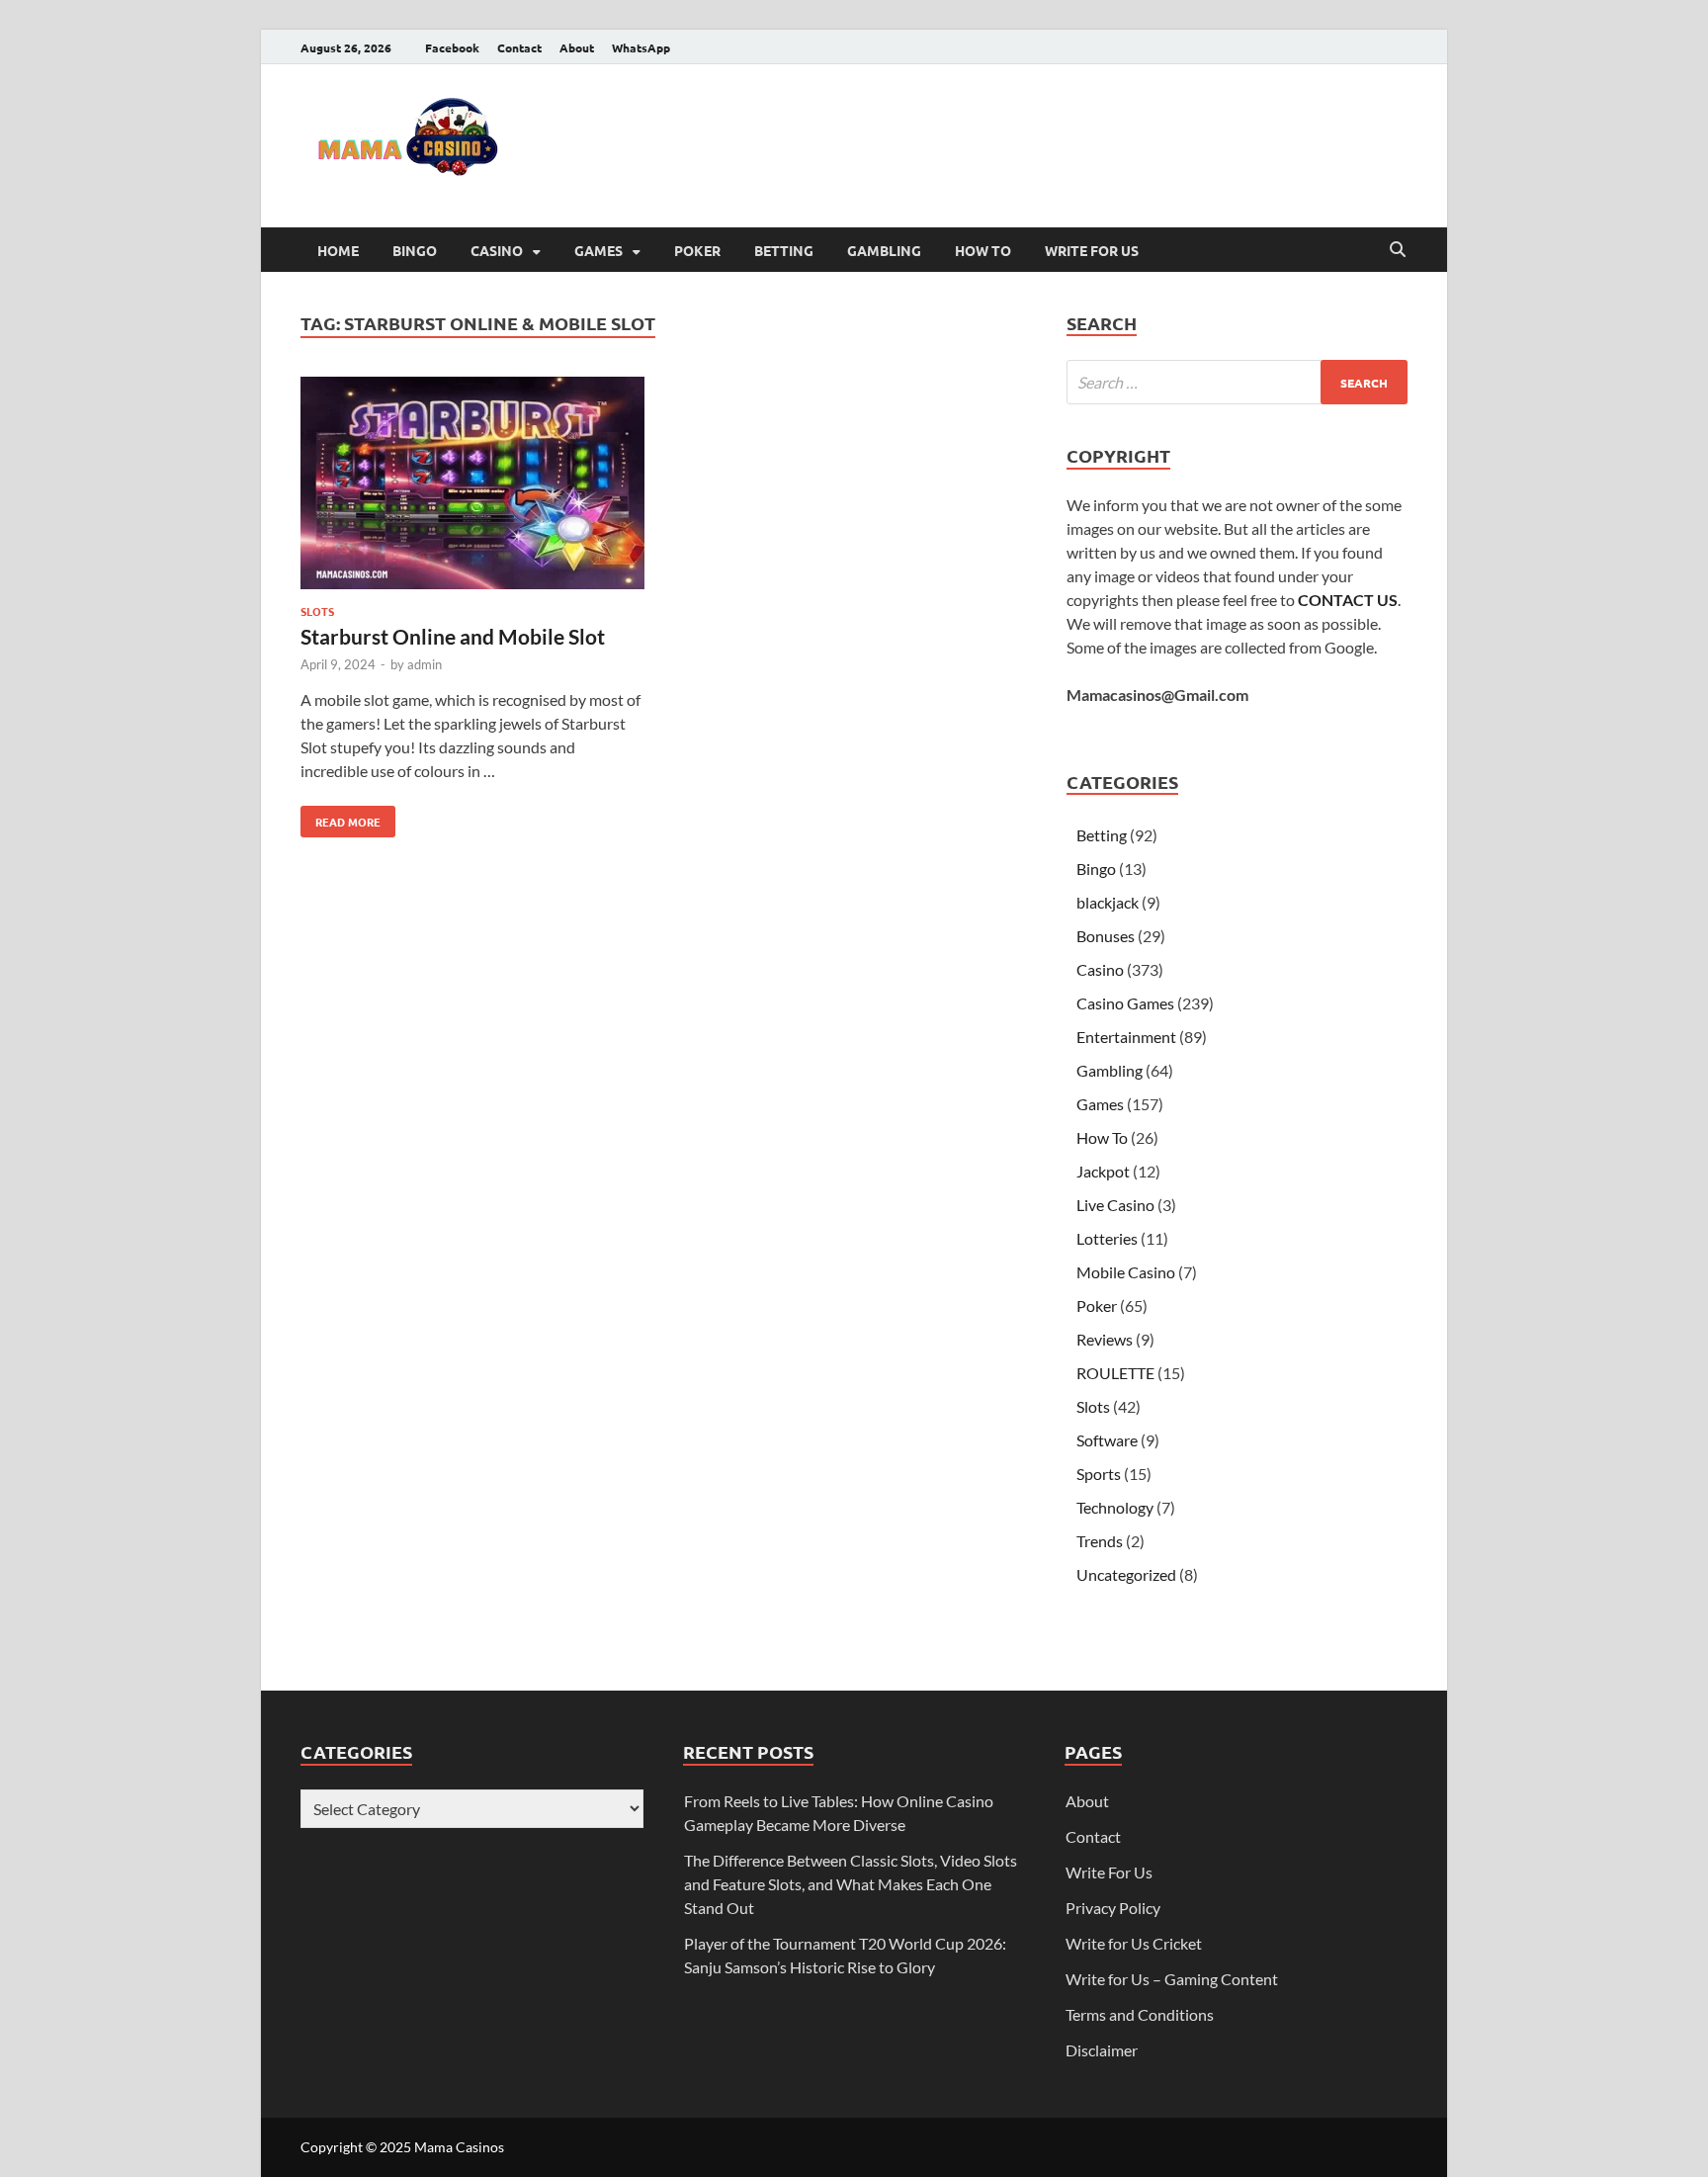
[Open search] (1398, 250)
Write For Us (1092, 250)
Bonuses (1106, 936)
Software (1107, 1440)
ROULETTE (1115, 1373)
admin (425, 664)
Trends (1100, 1541)
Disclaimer (1102, 2050)
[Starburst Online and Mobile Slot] (472, 486)
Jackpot (1103, 1171)
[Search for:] (1237, 382)
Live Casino (1115, 1205)
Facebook (452, 47)
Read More (341, 818)
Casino (497, 250)
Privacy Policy (1113, 1908)
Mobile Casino (1126, 1272)
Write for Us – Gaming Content (1172, 1979)
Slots (317, 611)
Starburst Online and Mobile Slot (453, 636)
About (577, 47)
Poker (697, 250)
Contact (519, 47)
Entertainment (1126, 1037)
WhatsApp (641, 47)
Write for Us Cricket (1134, 1943)
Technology (1115, 1507)
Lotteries (1107, 1238)
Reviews (1105, 1339)
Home (338, 250)
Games (598, 250)
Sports (1099, 1474)
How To (983, 250)
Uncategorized (1126, 1574)
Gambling (884, 250)
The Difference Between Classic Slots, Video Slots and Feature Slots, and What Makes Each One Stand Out (851, 1884)
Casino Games (1125, 1003)
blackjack (1108, 902)
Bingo (415, 250)
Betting (784, 250)
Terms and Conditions (1140, 2014)
